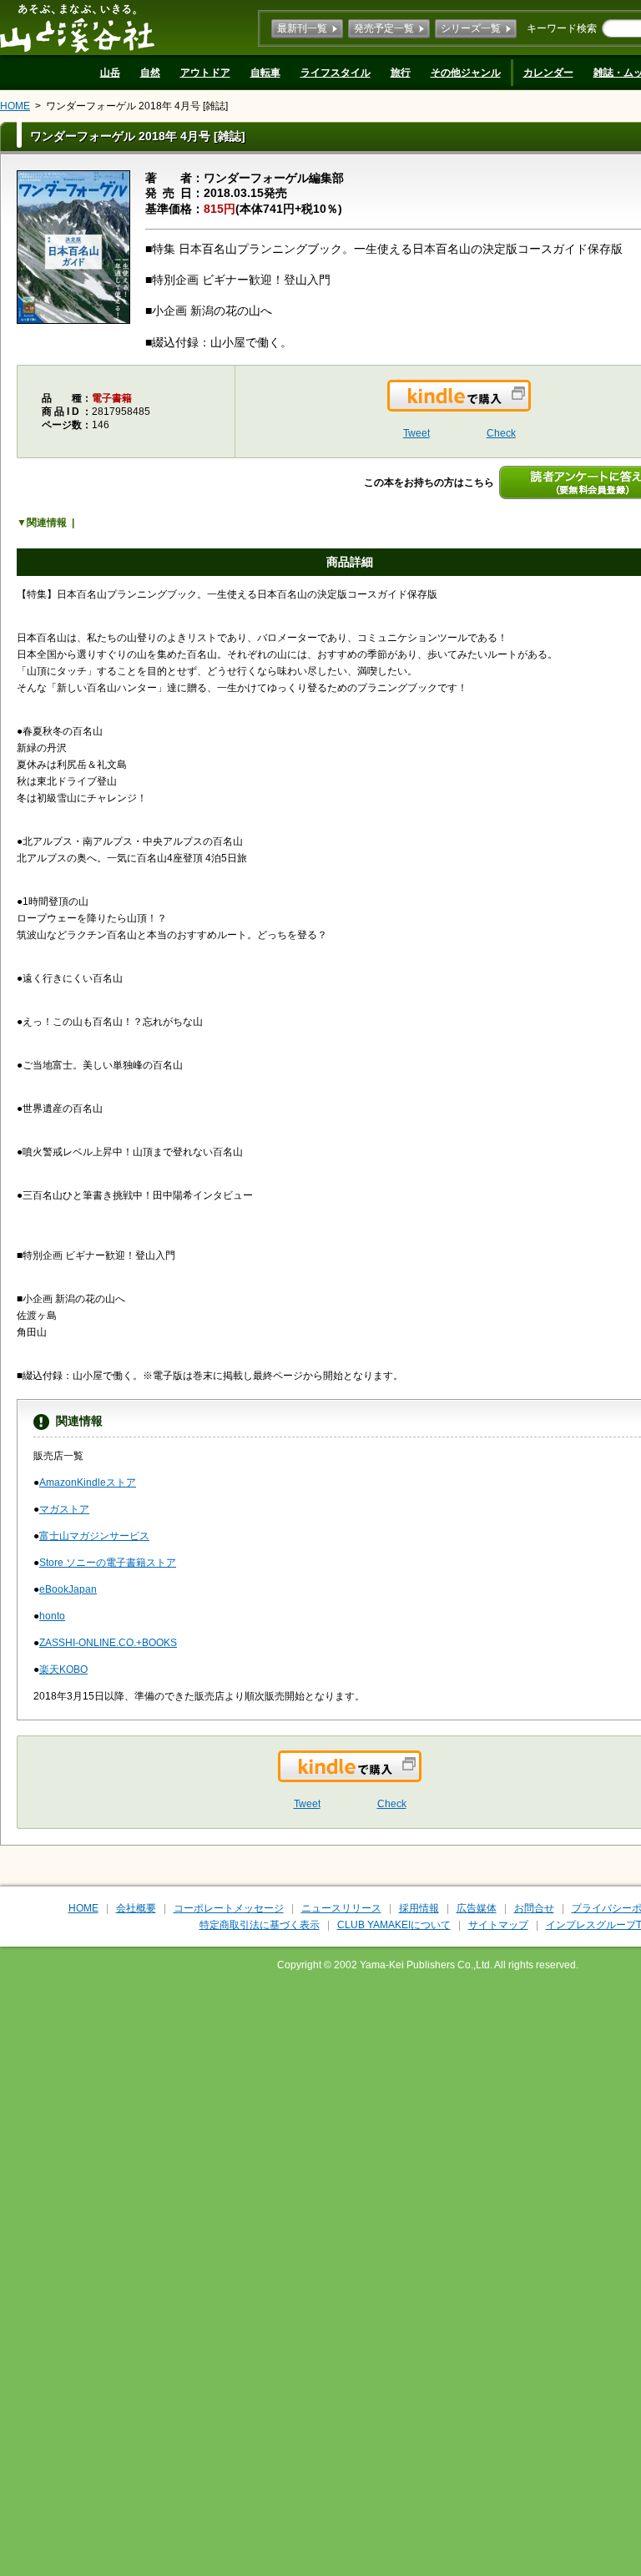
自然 (150, 73)
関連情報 (47, 523)
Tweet (416, 433)
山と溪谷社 (77, 28)
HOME (15, 106)
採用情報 (419, 1908)
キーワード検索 (562, 28)
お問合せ (534, 1908)
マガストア (64, 1509)
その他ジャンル (466, 73)
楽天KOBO (63, 1669)
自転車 (265, 73)
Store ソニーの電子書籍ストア (108, 1563)
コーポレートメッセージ (229, 1908)
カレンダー (548, 73)
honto (52, 1616)
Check (501, 433)
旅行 (401, 73)
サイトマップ (498, 1925)
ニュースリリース (341, 1908)
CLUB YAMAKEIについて (394, 1925)
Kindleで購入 (530, 406)
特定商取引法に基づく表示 (260, 1925)
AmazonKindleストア (88, 1482)
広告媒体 (477, 1908)
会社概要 (136, 1908)
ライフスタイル (336, 73)
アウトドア (205, 73)
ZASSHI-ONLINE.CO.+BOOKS (108, 1643)
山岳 (110, 73)
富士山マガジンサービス (94, 1536)
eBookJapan (68, 1589)
